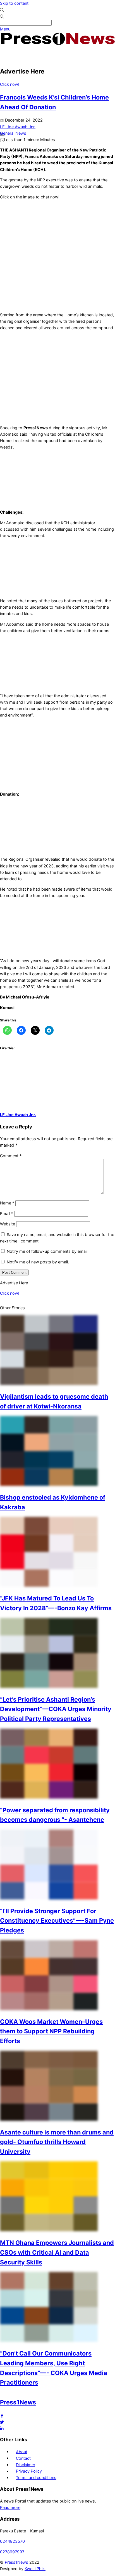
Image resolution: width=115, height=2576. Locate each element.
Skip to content (14, 3)
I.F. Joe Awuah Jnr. (18, 1115)
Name (7, 1203)
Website (8, 1224)
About (22, 2452)
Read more (10, 2507)
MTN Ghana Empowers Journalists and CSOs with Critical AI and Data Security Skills (57, 2252)
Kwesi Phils (35, 2569)
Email (7, 1214)
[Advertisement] (32, 480)
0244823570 (12, 2541)
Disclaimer (26, 2465)
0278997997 (12, 2552)
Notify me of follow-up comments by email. (48, 1251)
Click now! (10, 84)
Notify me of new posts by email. (38, 1262)
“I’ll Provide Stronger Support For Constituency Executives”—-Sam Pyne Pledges (57, 1921)
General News (13, 133)
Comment (11, 1156)
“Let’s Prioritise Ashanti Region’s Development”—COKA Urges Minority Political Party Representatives (56, 1709)
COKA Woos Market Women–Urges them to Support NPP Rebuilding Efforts (51, 2031)
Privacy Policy (29, 2471)
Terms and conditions (36, 2477)
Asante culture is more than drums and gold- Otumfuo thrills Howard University (57, 2142)
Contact (23, 2458)
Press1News (18, 2402)
